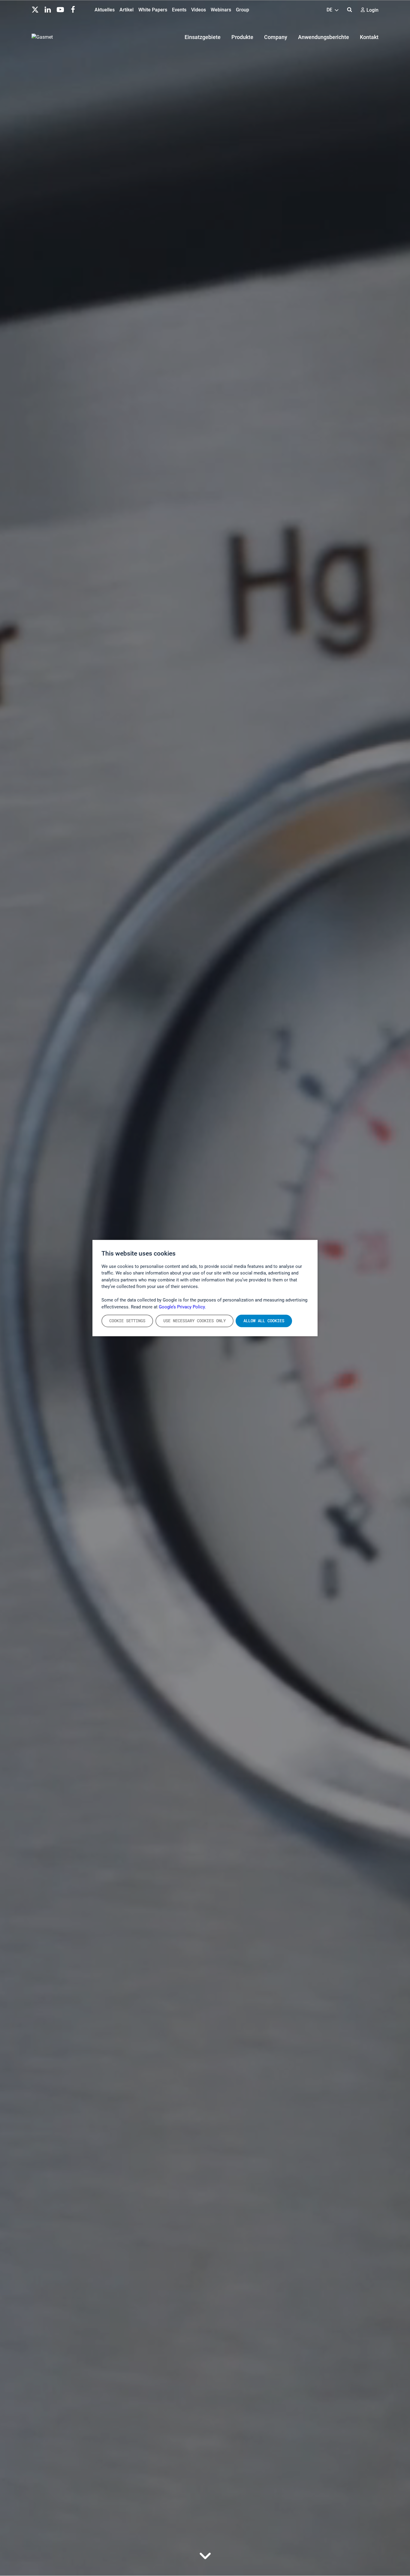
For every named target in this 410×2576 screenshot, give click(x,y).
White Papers (153, 10)
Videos (199, 10)
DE (330, 10)
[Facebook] (73, 9)
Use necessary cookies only (194, 1321)
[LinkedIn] (48, 9)
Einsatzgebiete (203, 37)
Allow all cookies (264, 1321)
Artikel (127, 10)
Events (179, 10)
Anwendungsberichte (324, 37)
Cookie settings (127, 1321)
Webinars (221, 10)
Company (276, 37)
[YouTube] (60, 9)
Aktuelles (105, 10)
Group (243, 10)
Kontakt (369, 37)
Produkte (242, 37)
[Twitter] (35, 9)
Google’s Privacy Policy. (182, 1307)
